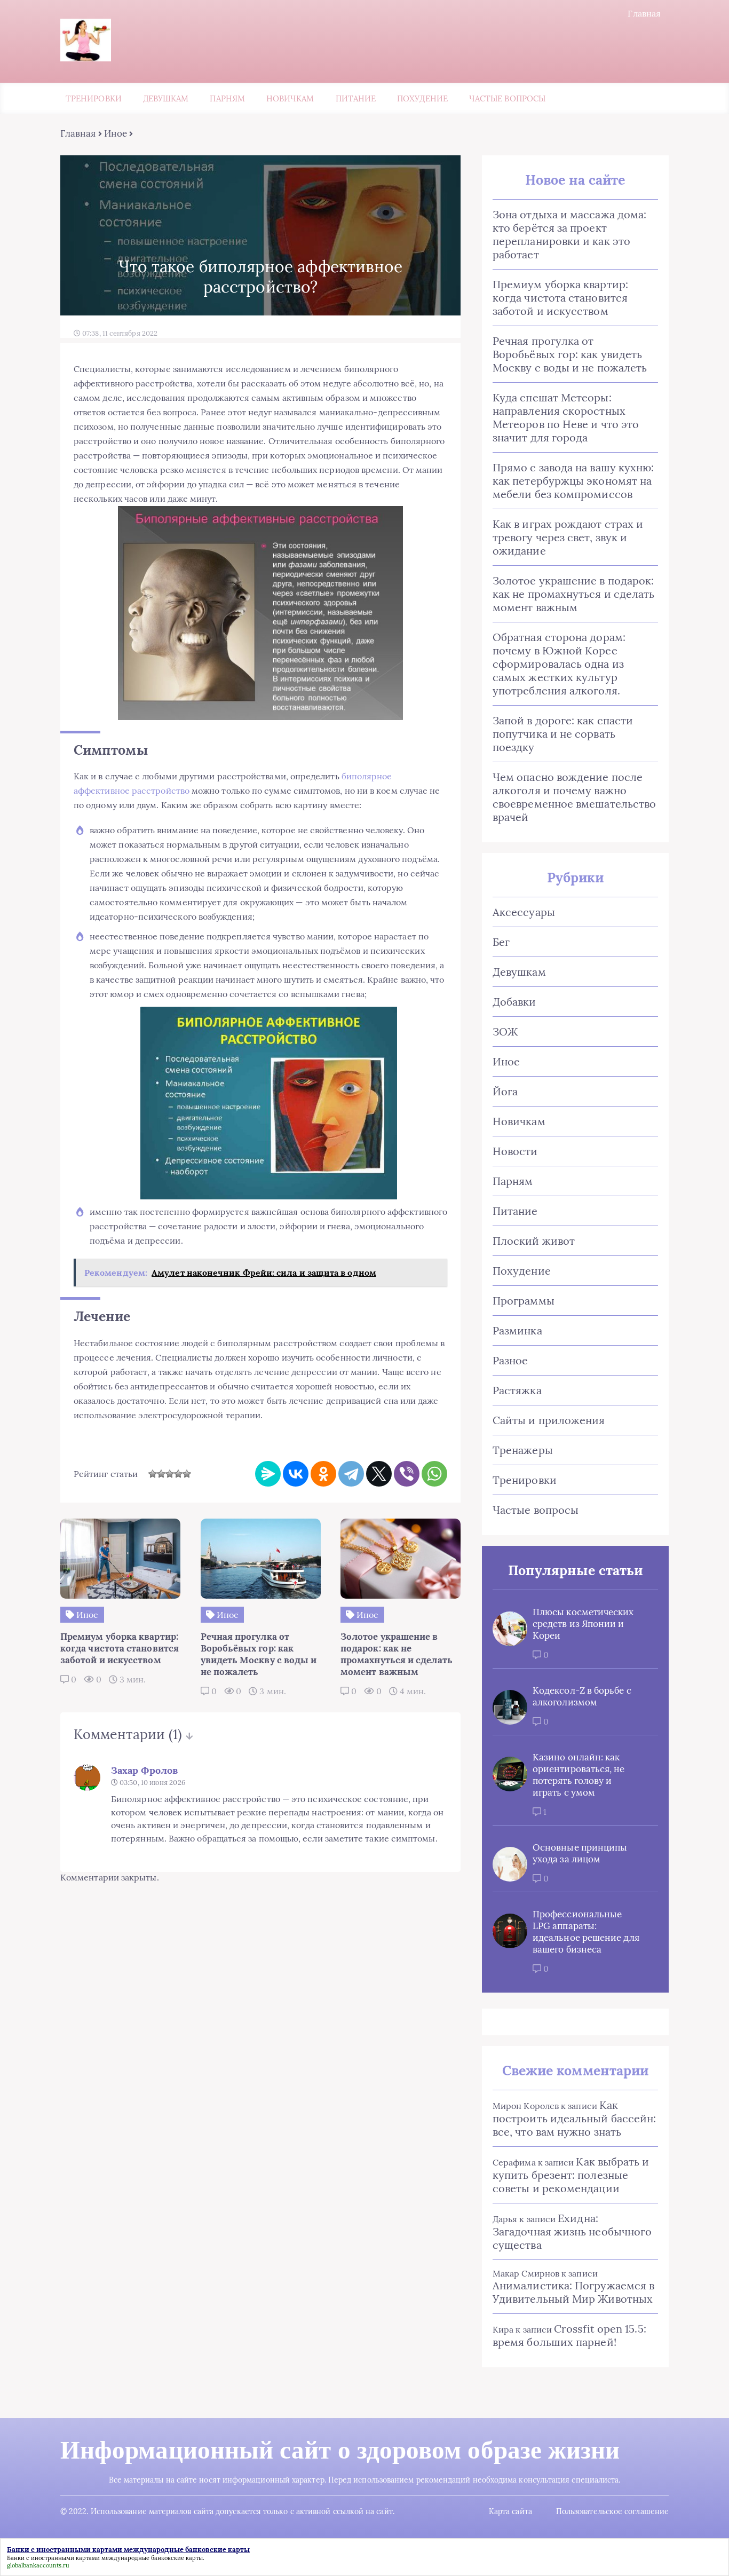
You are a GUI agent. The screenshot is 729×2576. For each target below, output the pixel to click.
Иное (116, 133)
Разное (510, 1360)
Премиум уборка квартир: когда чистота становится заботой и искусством (560, 298)
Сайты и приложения (549, 1420)
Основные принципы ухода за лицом (580, 1853)
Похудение (422, 98)
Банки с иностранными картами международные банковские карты (105, 2558)
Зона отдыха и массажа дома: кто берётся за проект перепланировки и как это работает (569, 234)
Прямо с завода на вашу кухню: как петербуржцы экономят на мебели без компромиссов (573, 481)
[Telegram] (351, 1474)
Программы (524, 1301)
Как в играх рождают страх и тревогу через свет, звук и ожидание (568, 537)
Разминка (517, 1330)
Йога (505, 1091)
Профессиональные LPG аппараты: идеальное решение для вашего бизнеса (586, 1932)
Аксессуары (524, 912)
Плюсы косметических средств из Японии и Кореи (583, 1624)
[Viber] (407, 1474)
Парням (227, 98)
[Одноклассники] (323, 1474)
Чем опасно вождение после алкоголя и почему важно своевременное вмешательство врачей (574, 797)
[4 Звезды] (178, 1474)
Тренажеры (523, 1450)
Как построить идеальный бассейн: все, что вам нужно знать (574, 2118)
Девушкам (166, 98)
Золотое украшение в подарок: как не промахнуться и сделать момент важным (573, 594)
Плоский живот (534, 1241)
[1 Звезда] (153, 1474)
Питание (356, 98)
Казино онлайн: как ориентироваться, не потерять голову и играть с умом (579, 1775)
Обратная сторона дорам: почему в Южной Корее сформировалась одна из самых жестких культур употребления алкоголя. (559, 664)
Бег (501, 942)
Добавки (514, 1002)
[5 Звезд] (187, 1474)
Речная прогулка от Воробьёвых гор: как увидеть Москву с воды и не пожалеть (570, 354)
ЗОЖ (505, 1032)
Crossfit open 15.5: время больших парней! (569, 2335)
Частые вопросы (507, 98)
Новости (515, 1151)
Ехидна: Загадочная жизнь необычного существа (572, 2231)
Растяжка (517, 1390)
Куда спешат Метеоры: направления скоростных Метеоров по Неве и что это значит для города (566, 417)
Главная (644, 13)
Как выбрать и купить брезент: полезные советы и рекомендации (571, 2175)
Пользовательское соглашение (612, 2511)
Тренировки (94, 98)
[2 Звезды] (161, 1474)
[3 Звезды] (170, 1474)
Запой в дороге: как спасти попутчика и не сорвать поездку (563, 734)
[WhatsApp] (434, 1474)
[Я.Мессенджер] (268, 1474)
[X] (379, 1474)
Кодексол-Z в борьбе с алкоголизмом (582, 1696)
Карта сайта (510, 2511)
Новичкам (290, 98)
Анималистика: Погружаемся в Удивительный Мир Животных (573, 2292)
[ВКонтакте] (296, 1474)
